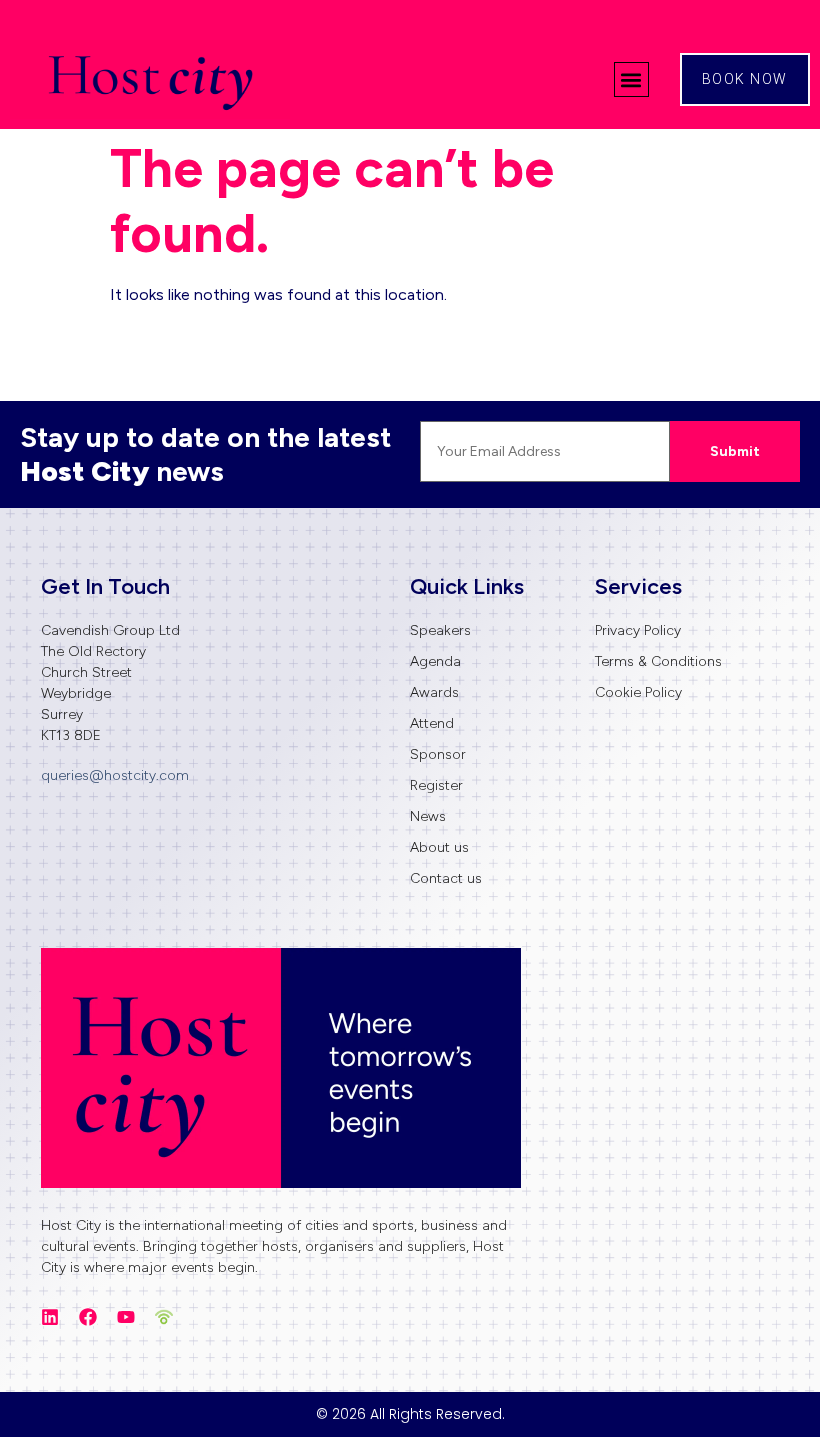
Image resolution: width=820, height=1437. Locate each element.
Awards (434, 692)
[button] (631, 79)
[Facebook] (88, 1317)
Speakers (440, 630)
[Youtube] (126, 1317)
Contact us (446, 878)
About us (439, 847)
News (428, 816)
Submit (735, 451)
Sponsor (438, 754)
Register (436, 785)
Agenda (435, 661)
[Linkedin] (50, 1317)
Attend (432, 723)
